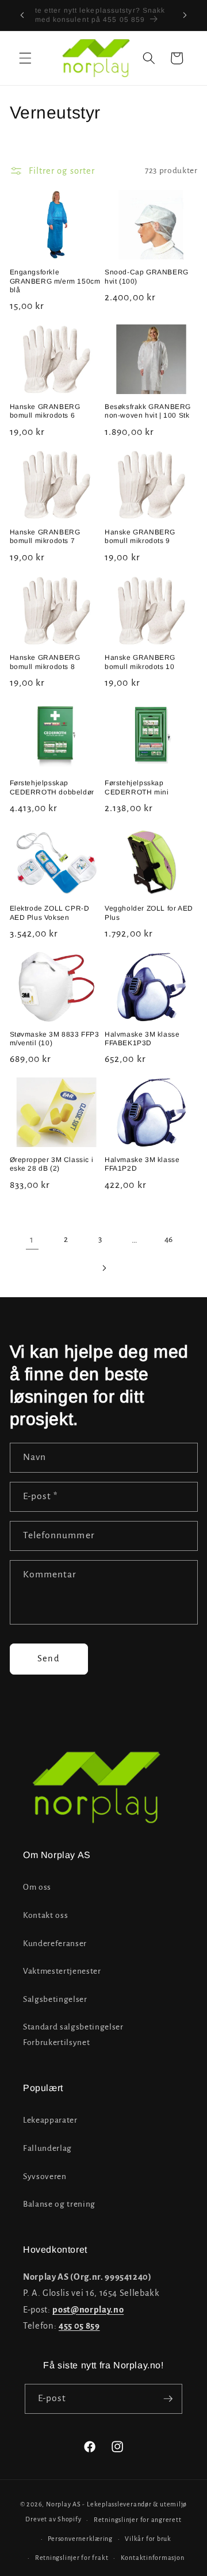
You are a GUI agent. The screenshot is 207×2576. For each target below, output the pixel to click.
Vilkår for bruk (148, 2539)
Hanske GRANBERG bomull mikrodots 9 (140, 537)
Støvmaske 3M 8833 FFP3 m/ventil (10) (55, 1039)
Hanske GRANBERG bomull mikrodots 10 (140, 662)
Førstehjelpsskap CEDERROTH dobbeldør (52, 788)
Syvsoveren (45, 2176)
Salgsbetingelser (55, 1999)
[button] (25, 58)
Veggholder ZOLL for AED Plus (149, 913)
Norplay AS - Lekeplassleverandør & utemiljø (116, 2504)
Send (48, 1658)
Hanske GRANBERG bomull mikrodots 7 (45, 537)
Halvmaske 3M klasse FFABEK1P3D (142, 1039)
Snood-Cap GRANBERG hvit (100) (147, 277)
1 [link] (32, 1240)
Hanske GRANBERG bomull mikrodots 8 (45, 662)
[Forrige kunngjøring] (22, 16)
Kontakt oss (45, 1915)
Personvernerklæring (80, 2539)
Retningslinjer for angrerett (138, 2520)
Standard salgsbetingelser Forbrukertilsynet (73, 2035)
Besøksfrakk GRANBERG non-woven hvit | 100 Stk (148, 411)
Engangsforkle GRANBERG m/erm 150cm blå (55, 281)
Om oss (37, 1887)
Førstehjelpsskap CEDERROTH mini (137, 788)
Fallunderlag (47, 2148)
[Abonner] (168, 2399)
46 (169, 1239)
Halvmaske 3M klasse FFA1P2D (142, 1164)
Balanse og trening (59, 2204)
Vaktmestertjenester (62, 1971)
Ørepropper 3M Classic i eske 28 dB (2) (52, 1164)
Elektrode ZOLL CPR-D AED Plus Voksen (50, 913)
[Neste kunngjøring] (185, 16)
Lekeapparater (50, 2120)
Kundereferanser (55, 1944)
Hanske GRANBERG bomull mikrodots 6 (45, 411)
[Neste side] (103, 1268)
